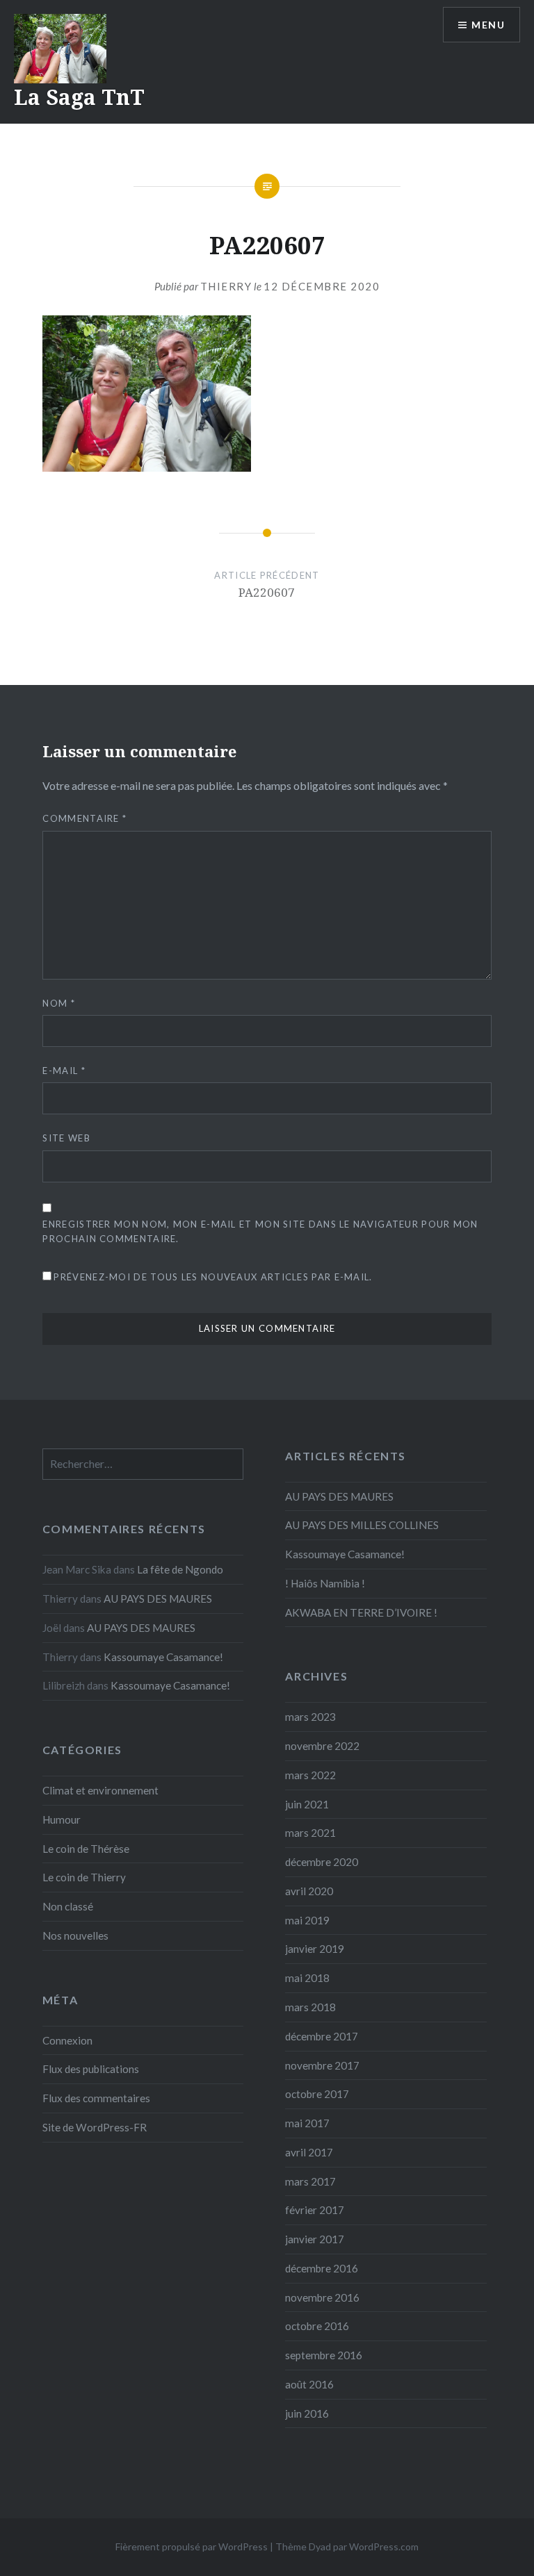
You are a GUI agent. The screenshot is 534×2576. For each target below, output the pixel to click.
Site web (66, 1138)
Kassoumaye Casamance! (345, 1554)
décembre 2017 (322, 2036)
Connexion (67, 2040)
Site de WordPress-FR (95, 2127)
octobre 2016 (317, 2326)
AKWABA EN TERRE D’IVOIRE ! (361, 1612)
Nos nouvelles (75, 1935)
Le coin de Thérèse (86, 1849)
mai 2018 (307, 1978)
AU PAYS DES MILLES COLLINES (362, 1525)
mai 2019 (307, 1920)
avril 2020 (309, 1891)
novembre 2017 (322, 2065)
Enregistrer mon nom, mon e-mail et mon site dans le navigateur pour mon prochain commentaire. (260, 1231)
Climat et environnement (100, 1790)
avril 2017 (309, 2152)
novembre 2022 (322, 1746)
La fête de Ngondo (180, 1569)
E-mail (64, 1071)
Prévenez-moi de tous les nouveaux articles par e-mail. (213, 1277)
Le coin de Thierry (84, 1877)
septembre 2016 (324, 2355)
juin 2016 (307, 2413)
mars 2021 (310, 1833)
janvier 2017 (315, 2239)
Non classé (68, 1906)
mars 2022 (310, 1775)
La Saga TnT (79, 97)
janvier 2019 (315, 1949)
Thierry (226, 286)
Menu (488, 25)
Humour (62, 1819)
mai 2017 (307, 2123)
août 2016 (309, 2384)
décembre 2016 (322, 2268)
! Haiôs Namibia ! (325, 1583)
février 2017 (315, 2210)
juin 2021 (307, 1804)
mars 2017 (310, 2181)
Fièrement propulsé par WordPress (192, 2546)
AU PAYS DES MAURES (339, 1496)
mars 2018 (310, 2007)
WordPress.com (384, 2546)
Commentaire (84, 818)
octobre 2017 (317, 2094)
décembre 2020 (322, 1862)
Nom (59, 1003)
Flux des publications (91, 2069)
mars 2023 (310, 1717)
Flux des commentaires (96, 2098)
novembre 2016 (322, 2297)
